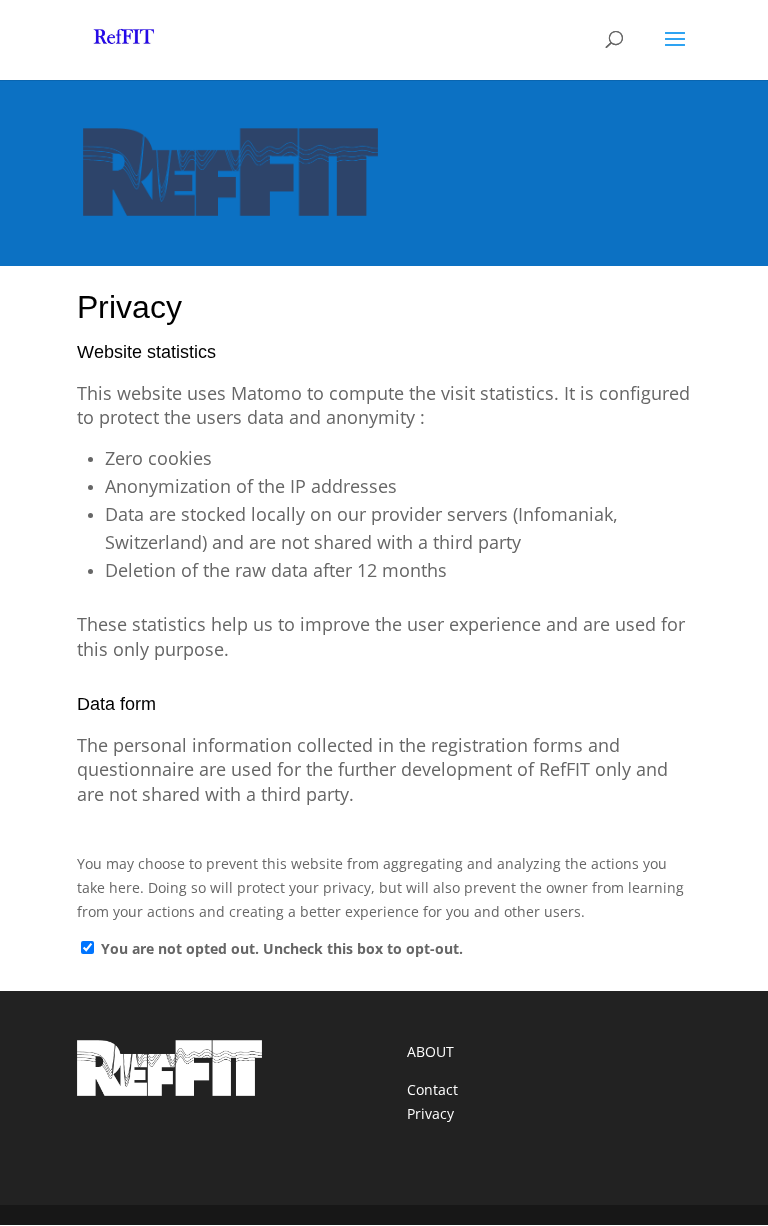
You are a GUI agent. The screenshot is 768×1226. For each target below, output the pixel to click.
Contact (432, 1089)
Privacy (430, 1113)
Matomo (266, 393)
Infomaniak (565, 514)
